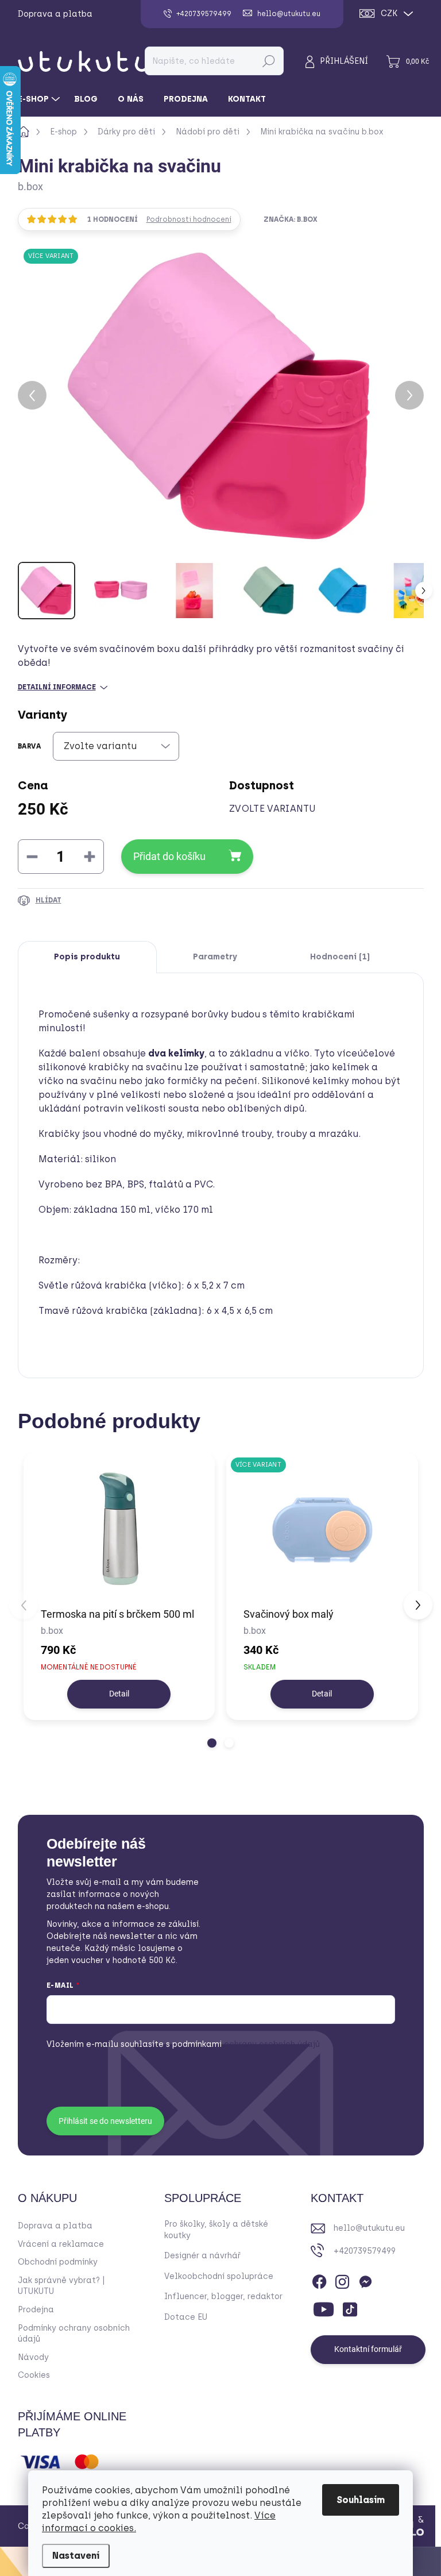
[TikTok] (350, 2307)
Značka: (291, 219)
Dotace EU (186, 2317)
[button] (212, 1743)
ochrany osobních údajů (246, 2044)
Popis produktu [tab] (87, 957)
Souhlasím (361, 2500)
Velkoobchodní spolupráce (219, 2276)
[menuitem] (40, 99)
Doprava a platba (55, 14)
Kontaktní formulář (368, 2349)
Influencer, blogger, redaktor (223, 2297)
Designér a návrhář (202, 2256)
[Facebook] (319, 2280)
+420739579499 (365, 2251)
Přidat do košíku (169, 856)
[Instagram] (342, 2280)
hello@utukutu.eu (369, 2228)
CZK (389, 14)
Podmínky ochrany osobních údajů (74, 2334)
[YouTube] (324, 2307)
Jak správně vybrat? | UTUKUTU (61, 2286)
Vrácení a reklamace (61, 2244)
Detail (119, 1694)
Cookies (34, 2375)
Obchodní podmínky (58, 2262)
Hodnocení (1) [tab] (340, 957)
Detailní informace (57, 687)
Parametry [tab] (215, 957)
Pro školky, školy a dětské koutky (216, 2230)
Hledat (268, 61)
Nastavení (76, 2556)
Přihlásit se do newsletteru (105, 2121)
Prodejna (36, 2310)
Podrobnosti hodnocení (189, 219)
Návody (33, 2357)
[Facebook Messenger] (365, 2280)
